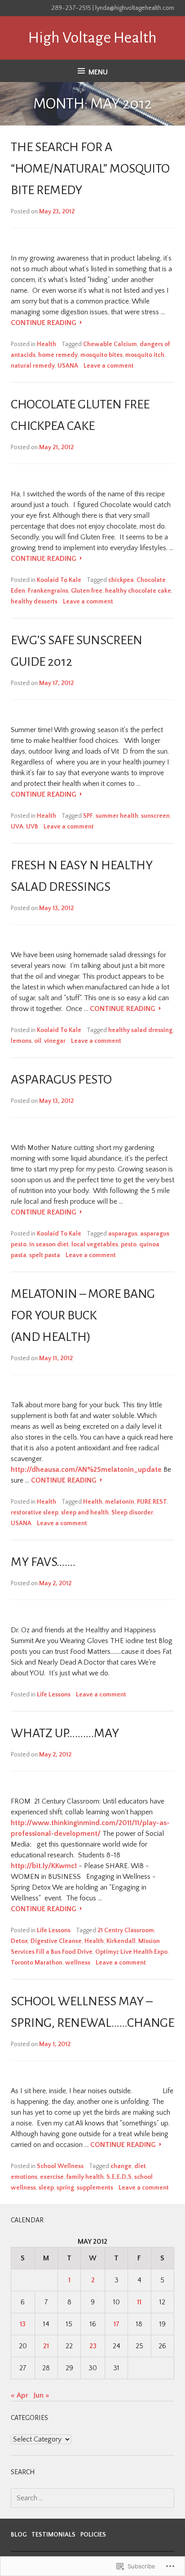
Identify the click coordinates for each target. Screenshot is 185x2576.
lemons (21, 1041)
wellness (78, 1963)
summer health (117, 816)
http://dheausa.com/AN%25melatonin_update (86, 1470)
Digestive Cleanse (56, 1941)
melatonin (120, 1502)
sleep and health (85, 1513)
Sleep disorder (132, 1513)
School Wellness (60, 2166)
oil (38, 1041)
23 (93, 2346)
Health (46, 344)
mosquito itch (145, 355)
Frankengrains (48, 591)
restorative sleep (35, 1513)
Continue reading (44, 323)
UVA (17, 827)
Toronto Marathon (37, 1963)
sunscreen (155, 816)
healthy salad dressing (140, 1030)
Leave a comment (109, 366)
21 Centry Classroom (126, 1930)
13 (23, 2324)
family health (85, 2177)
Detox (19, 1941)
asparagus (123, 1234)
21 (46, 2346)
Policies (93, 2535)
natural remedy (33, 366)
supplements (95, 2188)
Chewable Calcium (110, 344)
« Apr (20, 2395)
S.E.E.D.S (119, 2177)
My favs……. (43, 1562)
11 (139, 2302)
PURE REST (152, 1502)
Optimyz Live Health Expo (131, 1952)
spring (65, 2188)
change (121, 2166)
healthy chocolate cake (138, 591)
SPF (88, 816)
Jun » (42, 2395)
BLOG (19, 2535)
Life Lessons (54, 1695)
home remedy (58, 355)
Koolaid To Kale (59, 580)
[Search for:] (92, 2498)
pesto (129, 1245)
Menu (98, 72)
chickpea (121, 580)
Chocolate (151, 580)
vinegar (55, 1041)
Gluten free (87, 591)
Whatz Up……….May (65, 1733)
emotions (24, 2177)
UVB (32, 827)
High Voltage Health (92, 38)
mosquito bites (101, 355)
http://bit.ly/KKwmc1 (44, 1866)
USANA (68, 366)
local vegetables (95, 1245)
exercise (52, 2177)
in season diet (49, 1245)
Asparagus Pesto (61, 1080)
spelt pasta (45, 1255)
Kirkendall (121, 1941)
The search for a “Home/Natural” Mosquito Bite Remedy (90, 169)
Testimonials (53, 2535)
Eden (18, 591)
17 (117, 2324)
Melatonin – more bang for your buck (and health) (83, 1315)
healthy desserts (34, 602)
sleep (46, 2188)
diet (140, 2166)
